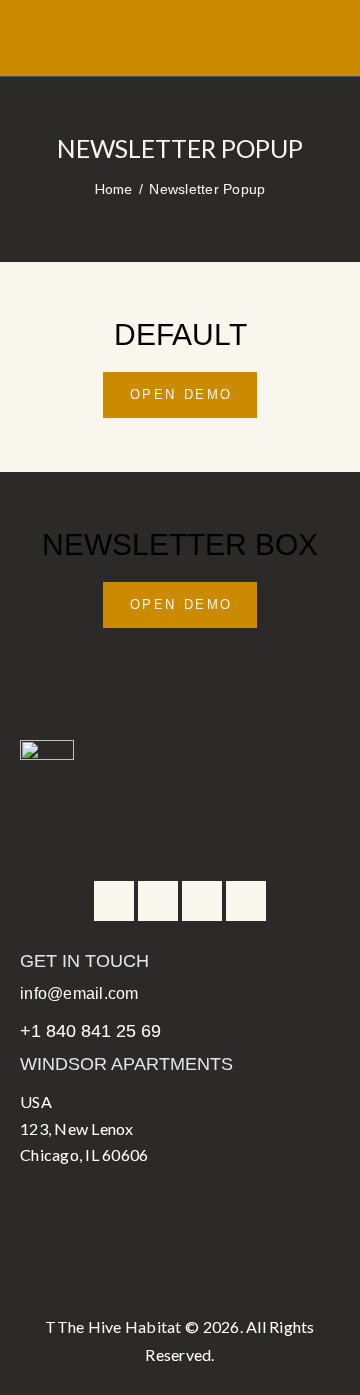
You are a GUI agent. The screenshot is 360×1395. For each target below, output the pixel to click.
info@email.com (79, 993)
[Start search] (326, 46)
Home (114, 188)
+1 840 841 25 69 (90, 1031)
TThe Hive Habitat (113, 1326)
